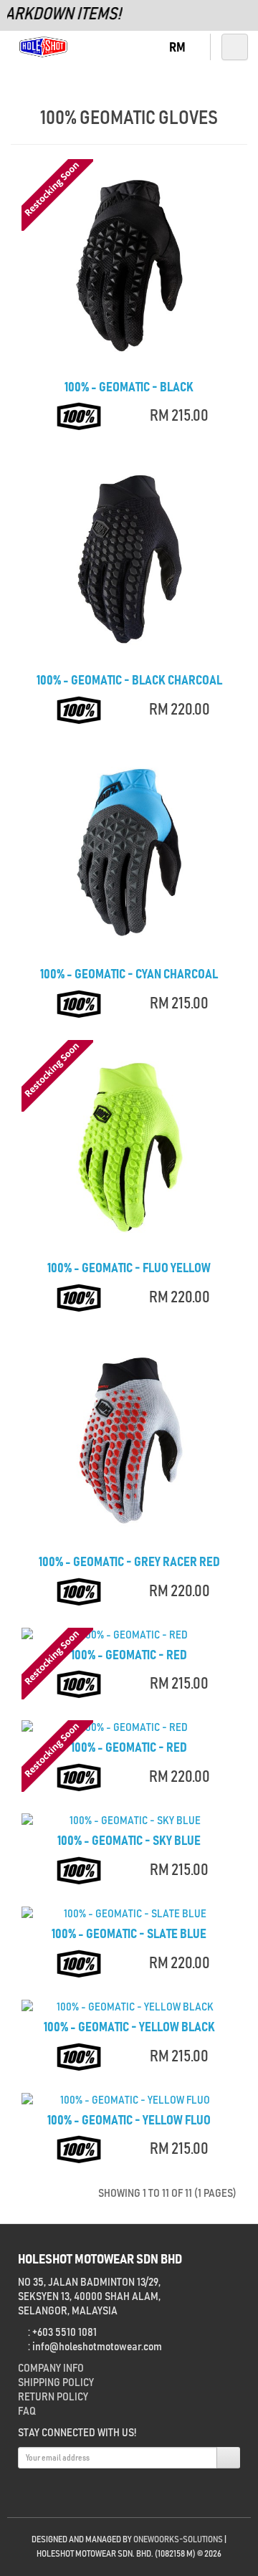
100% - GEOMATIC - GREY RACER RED (129, 1563)
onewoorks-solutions (178, 2540)
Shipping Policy (56, 2382)
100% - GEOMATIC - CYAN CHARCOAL (129, 975)
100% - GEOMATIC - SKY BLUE (129, 1841)
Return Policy (53, 2397)
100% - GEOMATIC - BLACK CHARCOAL (129, 681)
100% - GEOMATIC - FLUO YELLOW (129, 1269)
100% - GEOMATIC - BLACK (129, 388)
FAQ (27, 2411)
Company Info (51, 2368)
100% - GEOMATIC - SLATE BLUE (129, 1935)
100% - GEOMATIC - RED (129, 1656)
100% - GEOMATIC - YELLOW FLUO (129, 2121)
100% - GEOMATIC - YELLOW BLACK (129, 2028)
